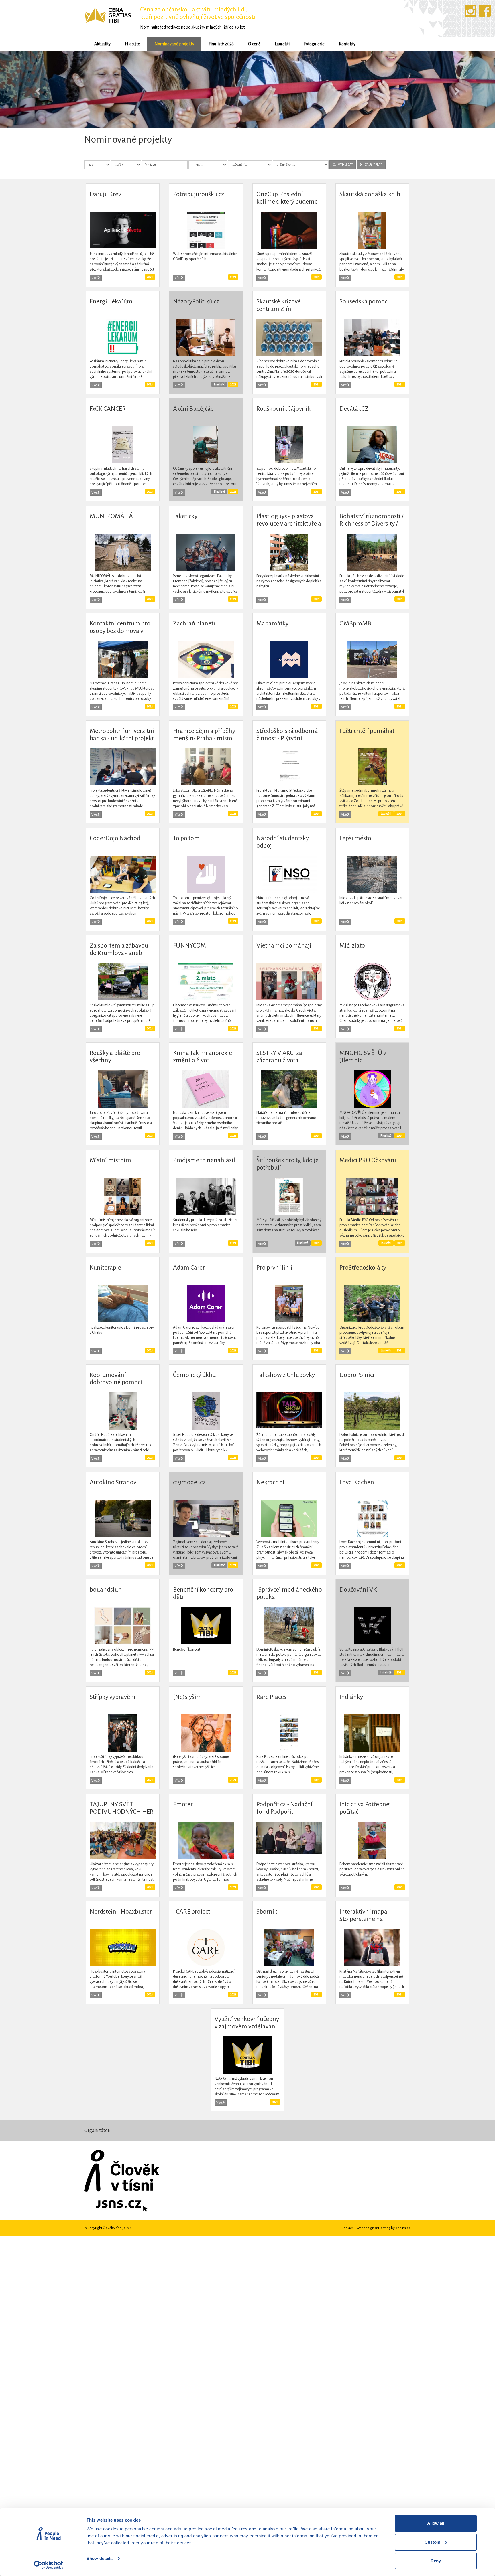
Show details (100, 2558)
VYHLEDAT (344, 164)
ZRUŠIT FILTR (372, 164)
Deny (436, 2561)
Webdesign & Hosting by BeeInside (384, 2227)
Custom (432, 2542)
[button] (37, 89)
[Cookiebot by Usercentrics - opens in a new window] (49, 2565)
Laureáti (282, 44)
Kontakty (347, 44)
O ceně (254, 44)
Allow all (436, 2523)
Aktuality (102, 44)
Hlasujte (132, 44)
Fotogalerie (314, 44)
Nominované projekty (174, 44)
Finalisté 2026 (221, 44)
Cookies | (349, 2227)
